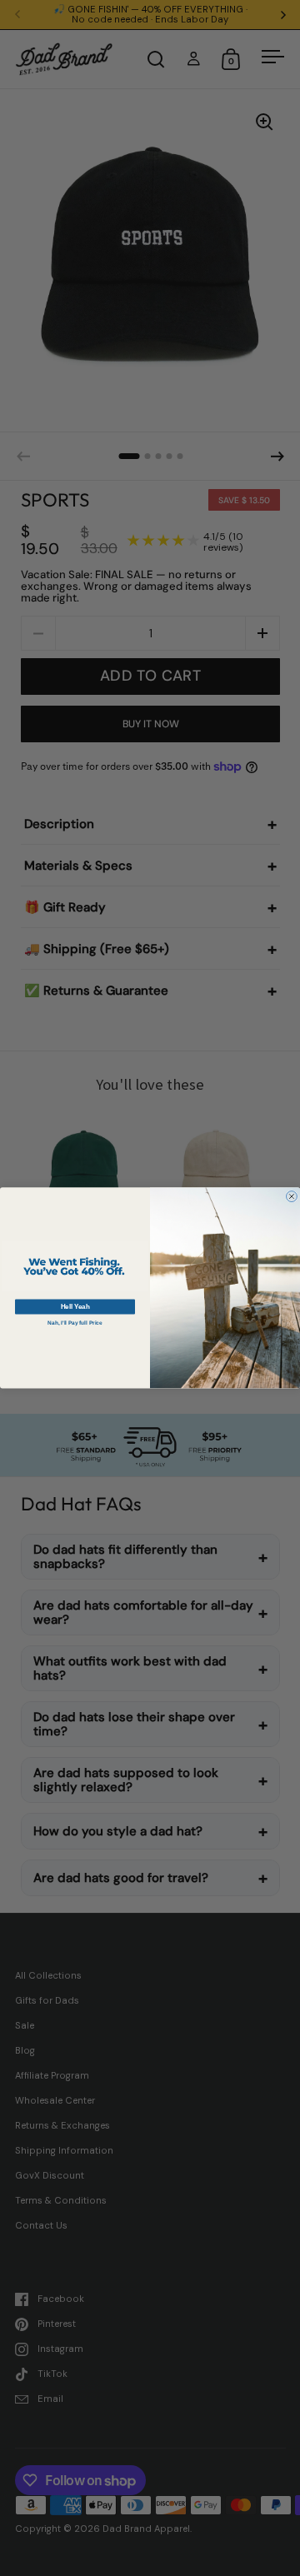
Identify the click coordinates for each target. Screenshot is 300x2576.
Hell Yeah (75, 1307)
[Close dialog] (291, 1197)
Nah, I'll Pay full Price (75, 1323)
